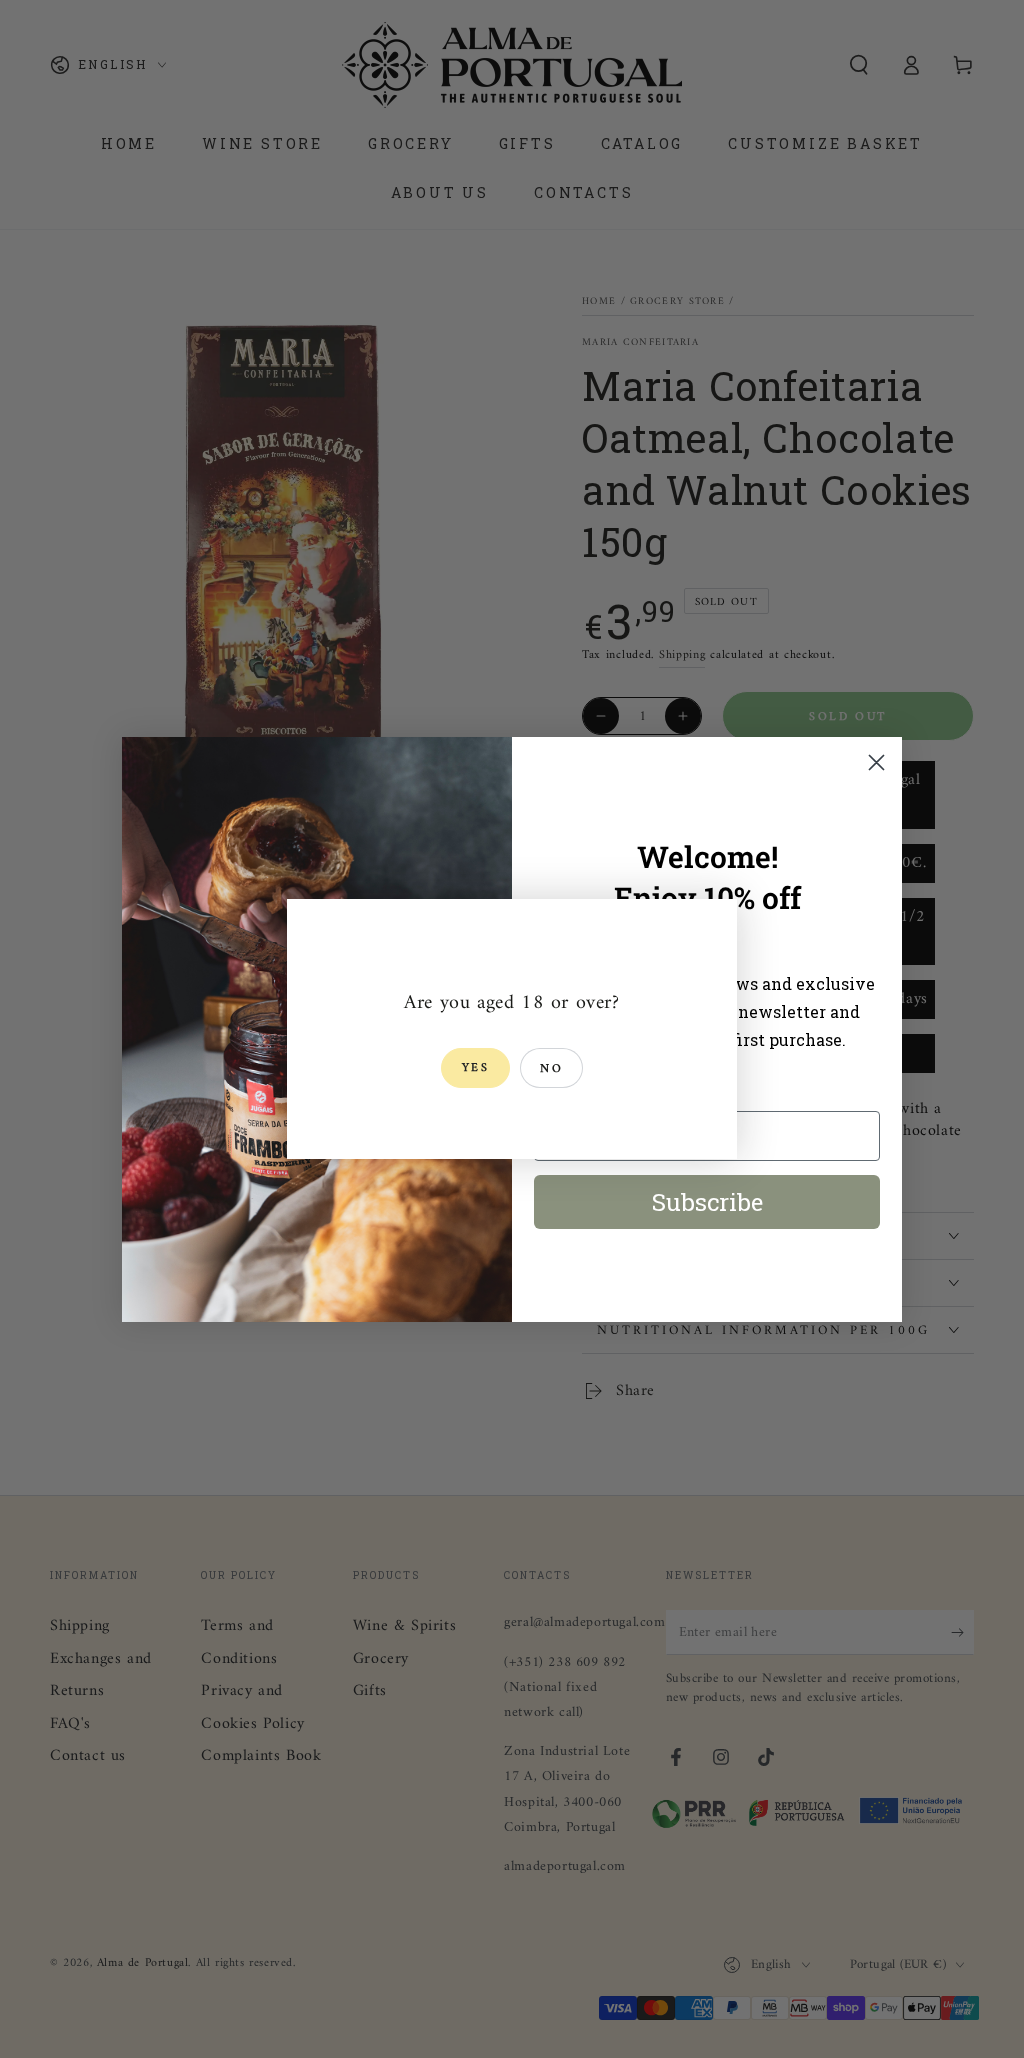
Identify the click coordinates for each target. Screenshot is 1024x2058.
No (551, 1069)
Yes (475, 1068)
